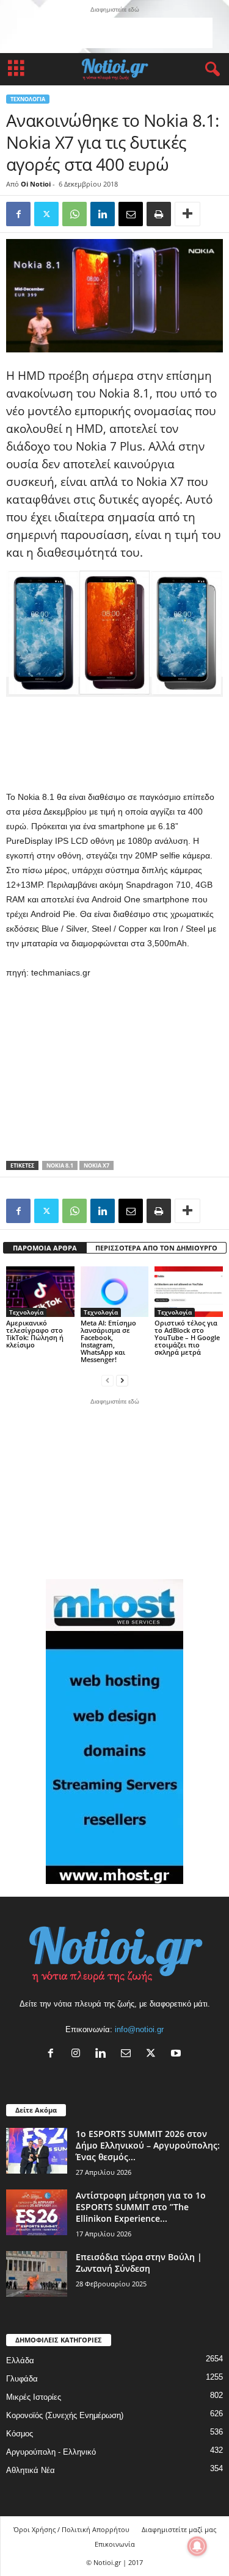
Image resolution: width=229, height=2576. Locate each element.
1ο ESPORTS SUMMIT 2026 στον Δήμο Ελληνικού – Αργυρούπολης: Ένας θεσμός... (148, 2145)
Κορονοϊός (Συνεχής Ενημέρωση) (65, 2415)
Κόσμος (20, 2434)
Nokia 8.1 (60, 1165)
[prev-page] (107, 1380)
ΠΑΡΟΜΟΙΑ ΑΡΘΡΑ (45, 1248)
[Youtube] (177, 2054)
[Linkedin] (103, 214)
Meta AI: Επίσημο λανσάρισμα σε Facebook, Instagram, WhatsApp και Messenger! (108, 1341)
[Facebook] (18, 214)
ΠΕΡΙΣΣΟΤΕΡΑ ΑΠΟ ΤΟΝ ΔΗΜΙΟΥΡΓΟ (156, 1248)
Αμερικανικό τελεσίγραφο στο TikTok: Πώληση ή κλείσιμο (35, 1334)
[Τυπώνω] (159, 214)
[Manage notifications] (197, 2546)
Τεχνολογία (28, 99)
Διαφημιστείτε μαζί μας (179, 2529)
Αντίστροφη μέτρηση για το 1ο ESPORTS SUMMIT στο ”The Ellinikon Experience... (141, 2207)
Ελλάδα (20, 2360)
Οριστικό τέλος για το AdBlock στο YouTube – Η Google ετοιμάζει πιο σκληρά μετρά (187, 1337)
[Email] (131, 214)
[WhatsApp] (75, 214)
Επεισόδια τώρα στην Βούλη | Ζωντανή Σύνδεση (139, 2263)
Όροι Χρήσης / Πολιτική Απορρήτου (71, 2529)
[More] (187, 214)
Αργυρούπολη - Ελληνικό (51, 2452)
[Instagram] (78, 2054)
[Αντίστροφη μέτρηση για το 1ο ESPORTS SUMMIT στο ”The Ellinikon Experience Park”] (37, 2212)
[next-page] (122, 1380)
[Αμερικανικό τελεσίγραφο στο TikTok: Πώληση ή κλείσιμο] (40, 1292)
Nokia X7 (96, 1165)
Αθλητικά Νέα (31, 2470)
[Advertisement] (115, 33)
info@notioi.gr (139, 2029)
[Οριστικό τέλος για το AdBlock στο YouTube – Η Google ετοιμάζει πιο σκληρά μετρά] (189, 1292)
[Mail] (129, 2054)
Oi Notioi (36, 184)
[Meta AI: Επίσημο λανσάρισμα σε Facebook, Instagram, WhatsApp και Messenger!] (115, 1292)
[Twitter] (46, 214)
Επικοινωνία (115, 2544)
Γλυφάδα (22, 2379)
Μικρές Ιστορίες (34, 2397)
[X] (154, 2054)
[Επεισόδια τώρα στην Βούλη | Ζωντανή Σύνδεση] (37, 2274)
